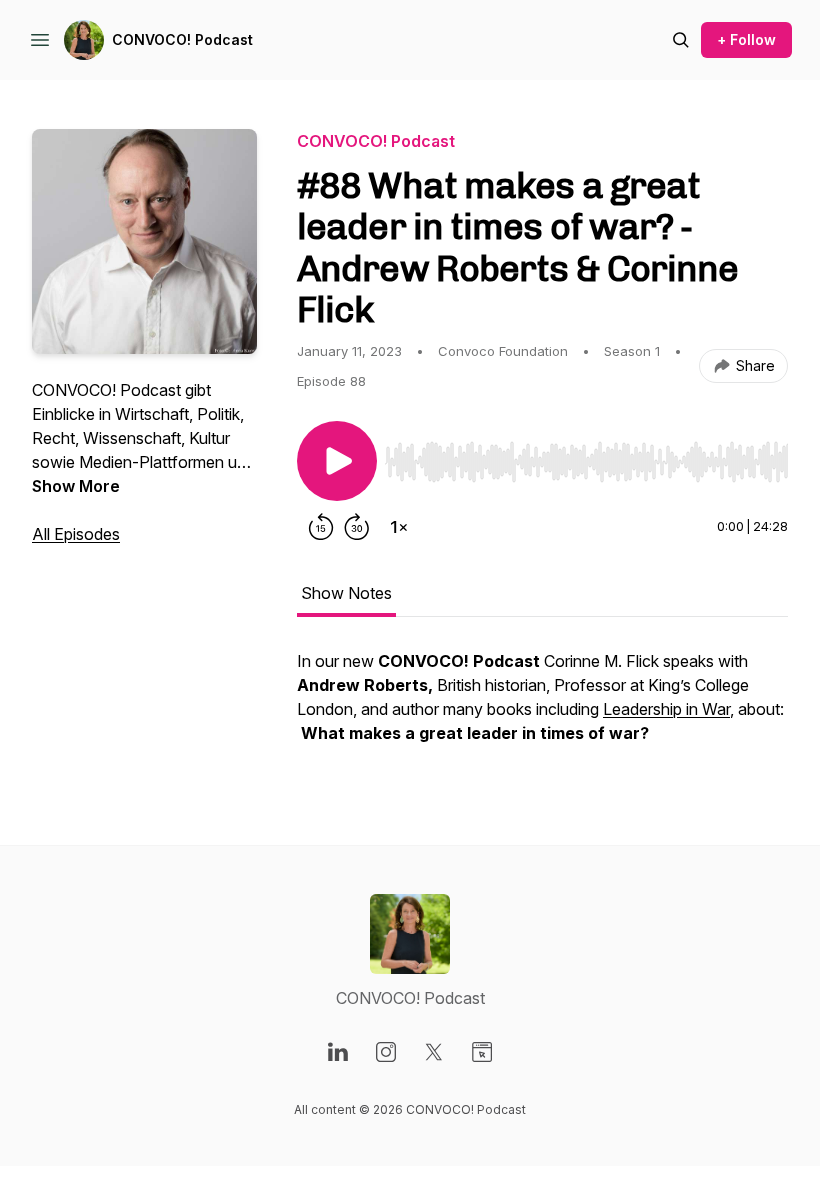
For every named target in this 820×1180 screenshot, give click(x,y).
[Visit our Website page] (482, 1052)
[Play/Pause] (337, 461)
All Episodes (76, 534)
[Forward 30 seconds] (357, 527)
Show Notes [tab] (346, 593)
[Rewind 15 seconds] (321, 527)
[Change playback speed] (399, 527)
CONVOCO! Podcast (182, 39)
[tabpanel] (542, 707)
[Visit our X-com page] (434, 1052)
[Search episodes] (681, 40)
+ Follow (746, 39)
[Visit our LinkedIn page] (338, 1052)
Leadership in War (666, 709)
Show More (76, 486)
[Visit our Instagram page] (386, 1052)
